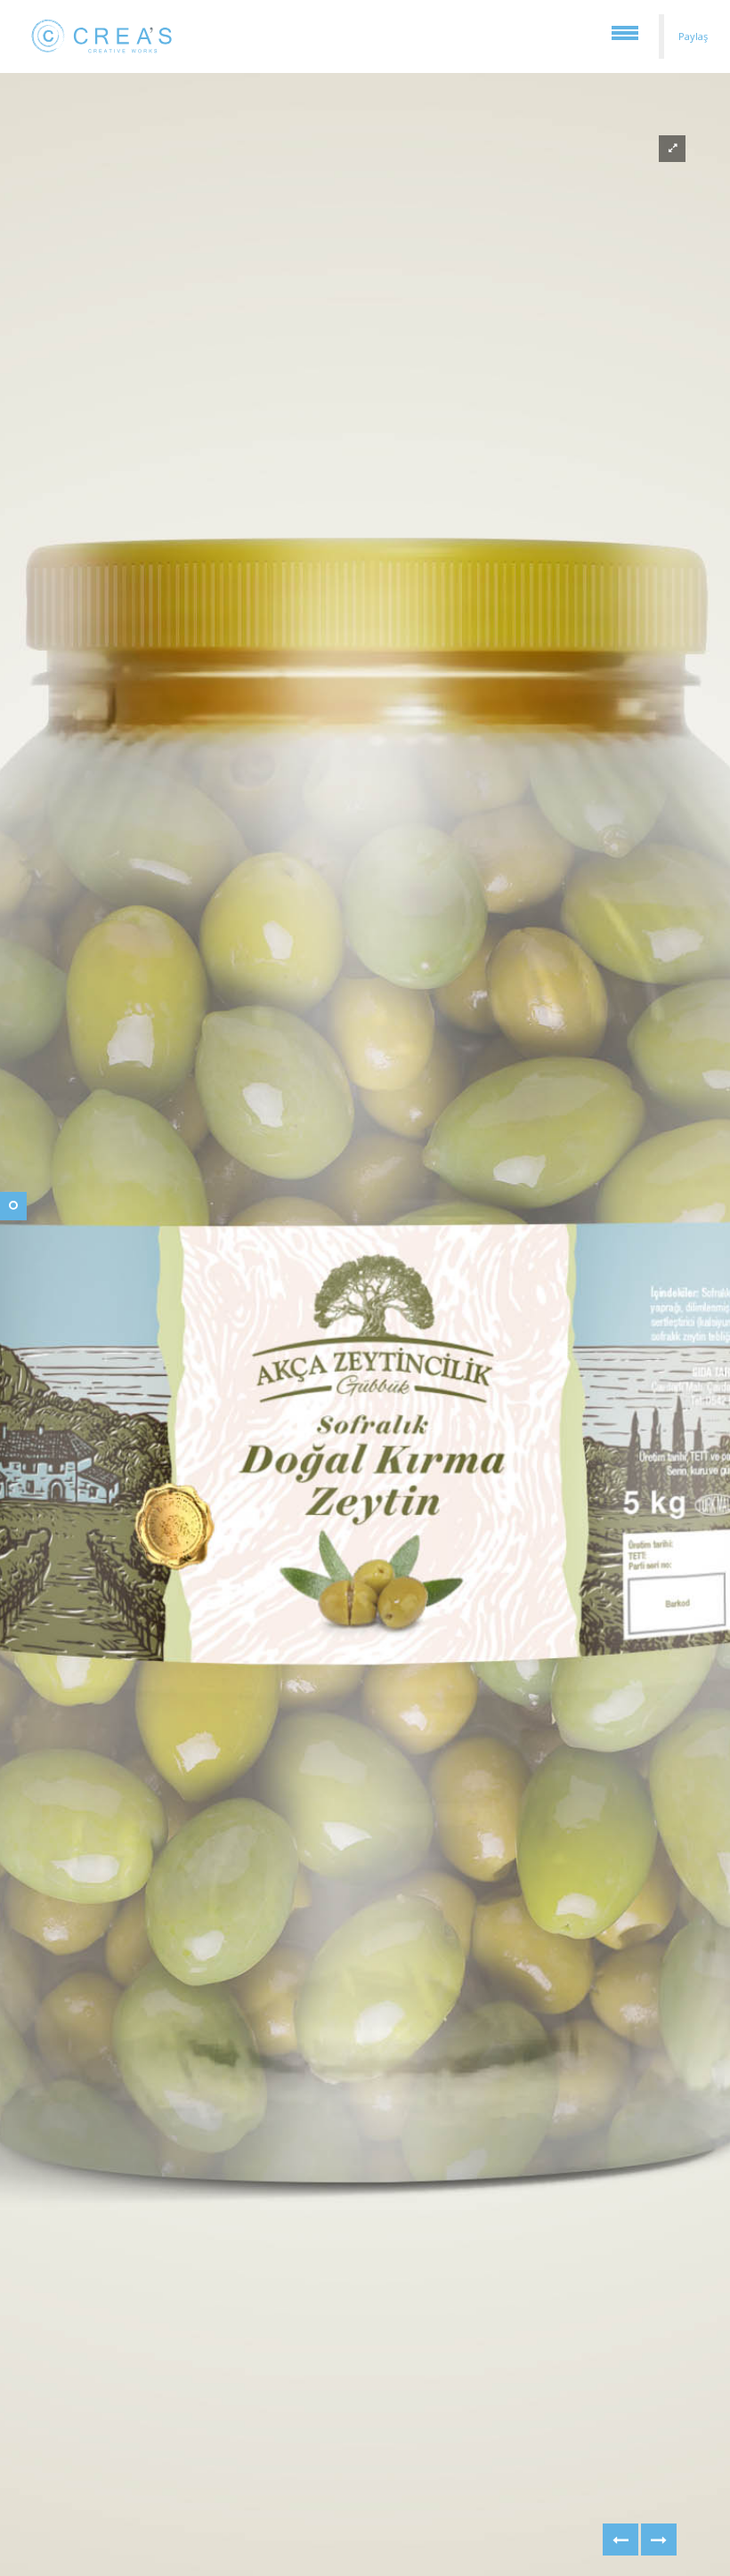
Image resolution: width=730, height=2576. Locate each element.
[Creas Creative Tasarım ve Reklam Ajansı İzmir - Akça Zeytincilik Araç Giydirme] (620, 2540)
